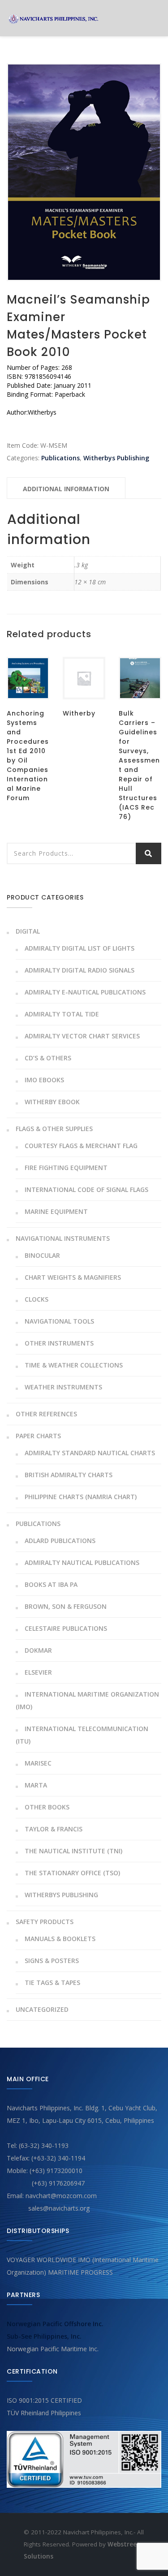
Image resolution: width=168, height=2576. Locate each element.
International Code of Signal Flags (86, 1189)
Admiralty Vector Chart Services (82, 1036)
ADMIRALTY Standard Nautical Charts (90, 1453)
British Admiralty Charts (69, 1475)
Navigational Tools (59, 1321)
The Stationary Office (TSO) (72, 1873)
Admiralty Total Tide (62, 1014)
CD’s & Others (48, 1058)
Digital (28, 931)
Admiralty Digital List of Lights (80, 948)
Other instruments (59, 1343)
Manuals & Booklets (60, 1939)
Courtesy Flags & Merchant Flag (81, 1146)
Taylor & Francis (54, 1829)
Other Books (47, 1807)
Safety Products (45, 1922)
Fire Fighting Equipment (66, 1168)
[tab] (66, 488)
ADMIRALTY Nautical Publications (82, 1562)
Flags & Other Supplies (54, 1129)
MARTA (36, 1785)
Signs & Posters (52, 1961)
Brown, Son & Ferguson (66, 1606)
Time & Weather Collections (74, 1365)
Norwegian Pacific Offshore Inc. (55, 2324)
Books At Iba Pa (51, 1584)
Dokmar (38, 1650)
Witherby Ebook (52, 1102)
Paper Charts (38, 1436)
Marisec (38, 1763)
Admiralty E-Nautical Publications (85, 992)
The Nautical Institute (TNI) (73, 1851)
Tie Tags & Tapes (52, 1982)
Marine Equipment (56, 1211)
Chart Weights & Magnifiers (73, 1277)
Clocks (37, 1299)
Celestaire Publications (66, 1628)
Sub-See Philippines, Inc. (44, 2336)
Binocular (42, 1255)
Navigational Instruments (63, 1238)
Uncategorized (42, 2009)
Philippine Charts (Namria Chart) (81, 1497)
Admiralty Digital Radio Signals (80, 970)
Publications (60, 458)
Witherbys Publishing (116, 458)
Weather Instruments (63, 1387)
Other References (46, 1414)
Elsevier (38, 1672)
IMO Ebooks (44, 1080)
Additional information (66, 489)
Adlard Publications (60, 1541)
